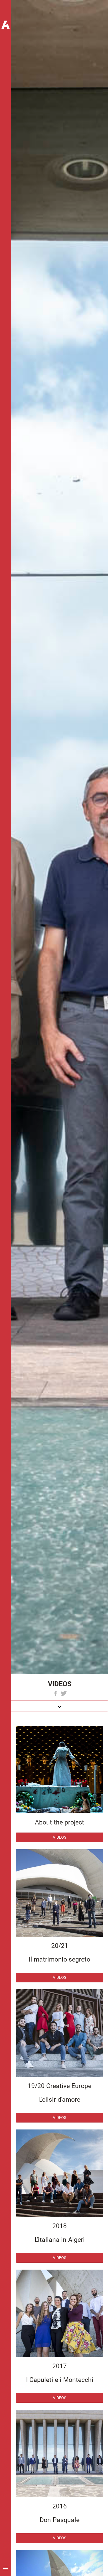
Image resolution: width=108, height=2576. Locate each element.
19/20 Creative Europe (60, 2086)
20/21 (60, 1946)
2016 (60, 2506)
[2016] (60, 2454)
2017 (60, 2366)
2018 (60, 2226)
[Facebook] (56, 1693)
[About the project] (60, 1770)
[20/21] (60, 1893)
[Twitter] (64, 1693)
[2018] (60, 2173)
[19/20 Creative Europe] (60, 2033)
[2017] (60, 2313)
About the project (60, 1822)
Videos (60, 1837)
